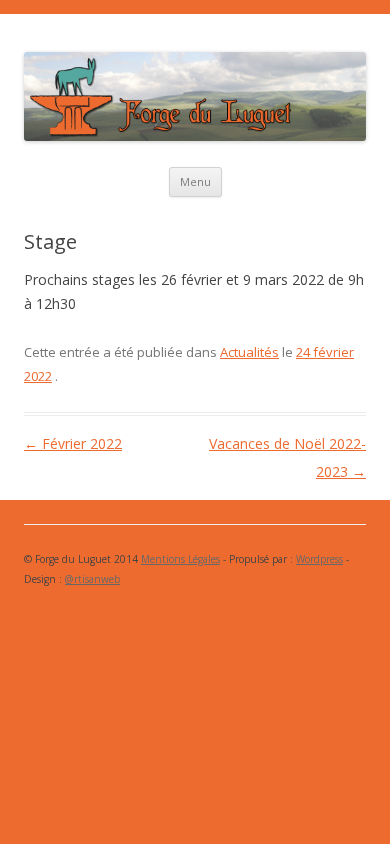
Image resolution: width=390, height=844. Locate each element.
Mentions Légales (180, 559)
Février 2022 (73, 443)
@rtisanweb (92, 579)
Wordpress (319, 559)
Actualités (249, 352)
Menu (195, 181)
